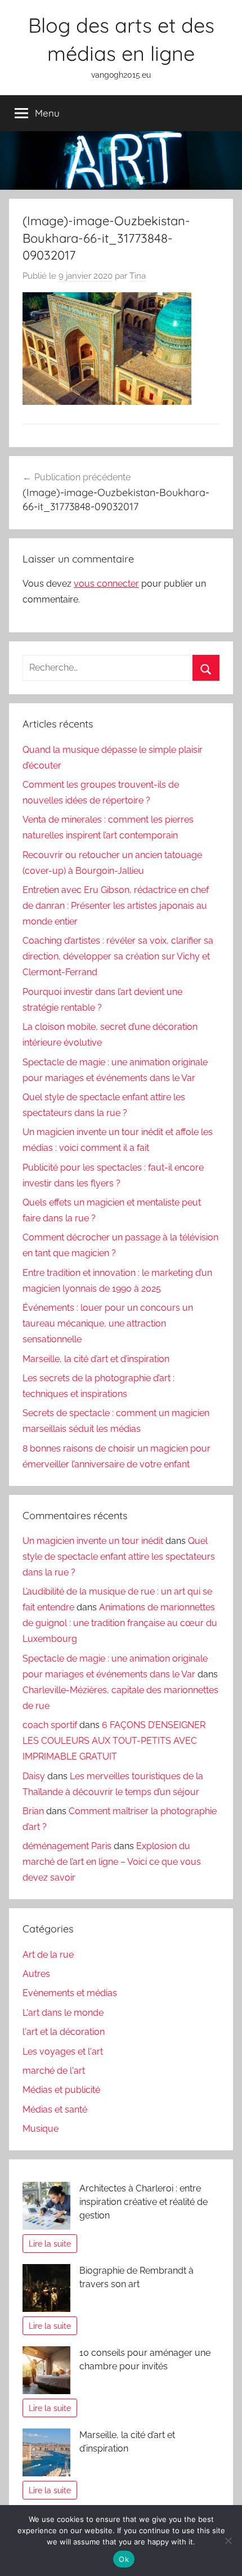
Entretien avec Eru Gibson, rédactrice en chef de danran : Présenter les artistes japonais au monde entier (116, 906)
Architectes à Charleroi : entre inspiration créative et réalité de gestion (144, 2202)
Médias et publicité (61, 2090)
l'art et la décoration (64, 2032)
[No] (228, 2541)
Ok (124, 2559)
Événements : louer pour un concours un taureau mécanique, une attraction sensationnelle (108, 1323)
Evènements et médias (70, 1993)
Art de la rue (48, 1955)
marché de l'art (54, 2071)
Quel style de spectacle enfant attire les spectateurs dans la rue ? (119, 1557)
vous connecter (106, 584)
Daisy (34, 1776)
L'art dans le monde (63, 2013)
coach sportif (50, 1725)
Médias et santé (55, 2110)
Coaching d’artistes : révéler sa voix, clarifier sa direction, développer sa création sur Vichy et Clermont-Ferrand (118, 956)
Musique (41, 2129)
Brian (33, 1811)
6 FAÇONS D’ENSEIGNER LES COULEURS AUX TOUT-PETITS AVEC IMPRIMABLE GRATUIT (114, 1741)
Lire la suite (50, 2244)
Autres (36, 1974)
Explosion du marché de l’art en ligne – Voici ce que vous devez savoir (112, 1862)
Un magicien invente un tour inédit (93, 1541)
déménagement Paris (67, 1846)
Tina (138, 276)
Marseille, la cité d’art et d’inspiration (96, 1359)
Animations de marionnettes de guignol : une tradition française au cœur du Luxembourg (120, 1623)
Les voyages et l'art (63, 2052)
